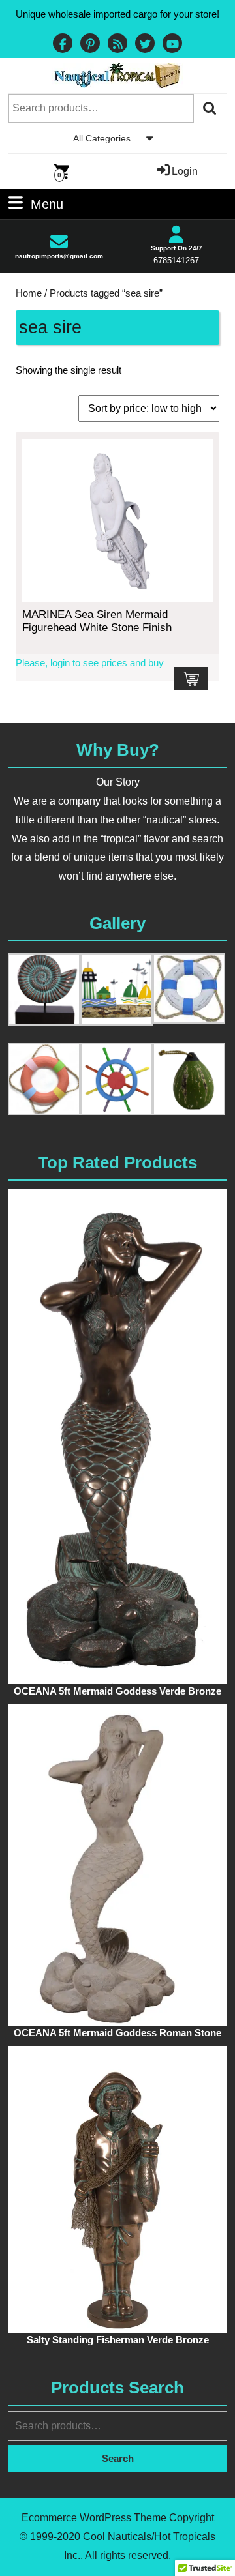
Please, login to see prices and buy (90, 663)
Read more (191, 679)
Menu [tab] (47, 203)
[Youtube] (172, 45)
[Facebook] (63, 45)
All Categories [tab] (102, 138)
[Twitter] (145, 45)
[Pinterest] (90, 45)
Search (210, 108)
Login (185, 171)
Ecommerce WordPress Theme (94, 2518)
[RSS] (117, 45)
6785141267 (176, 260)
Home (29, 293)
